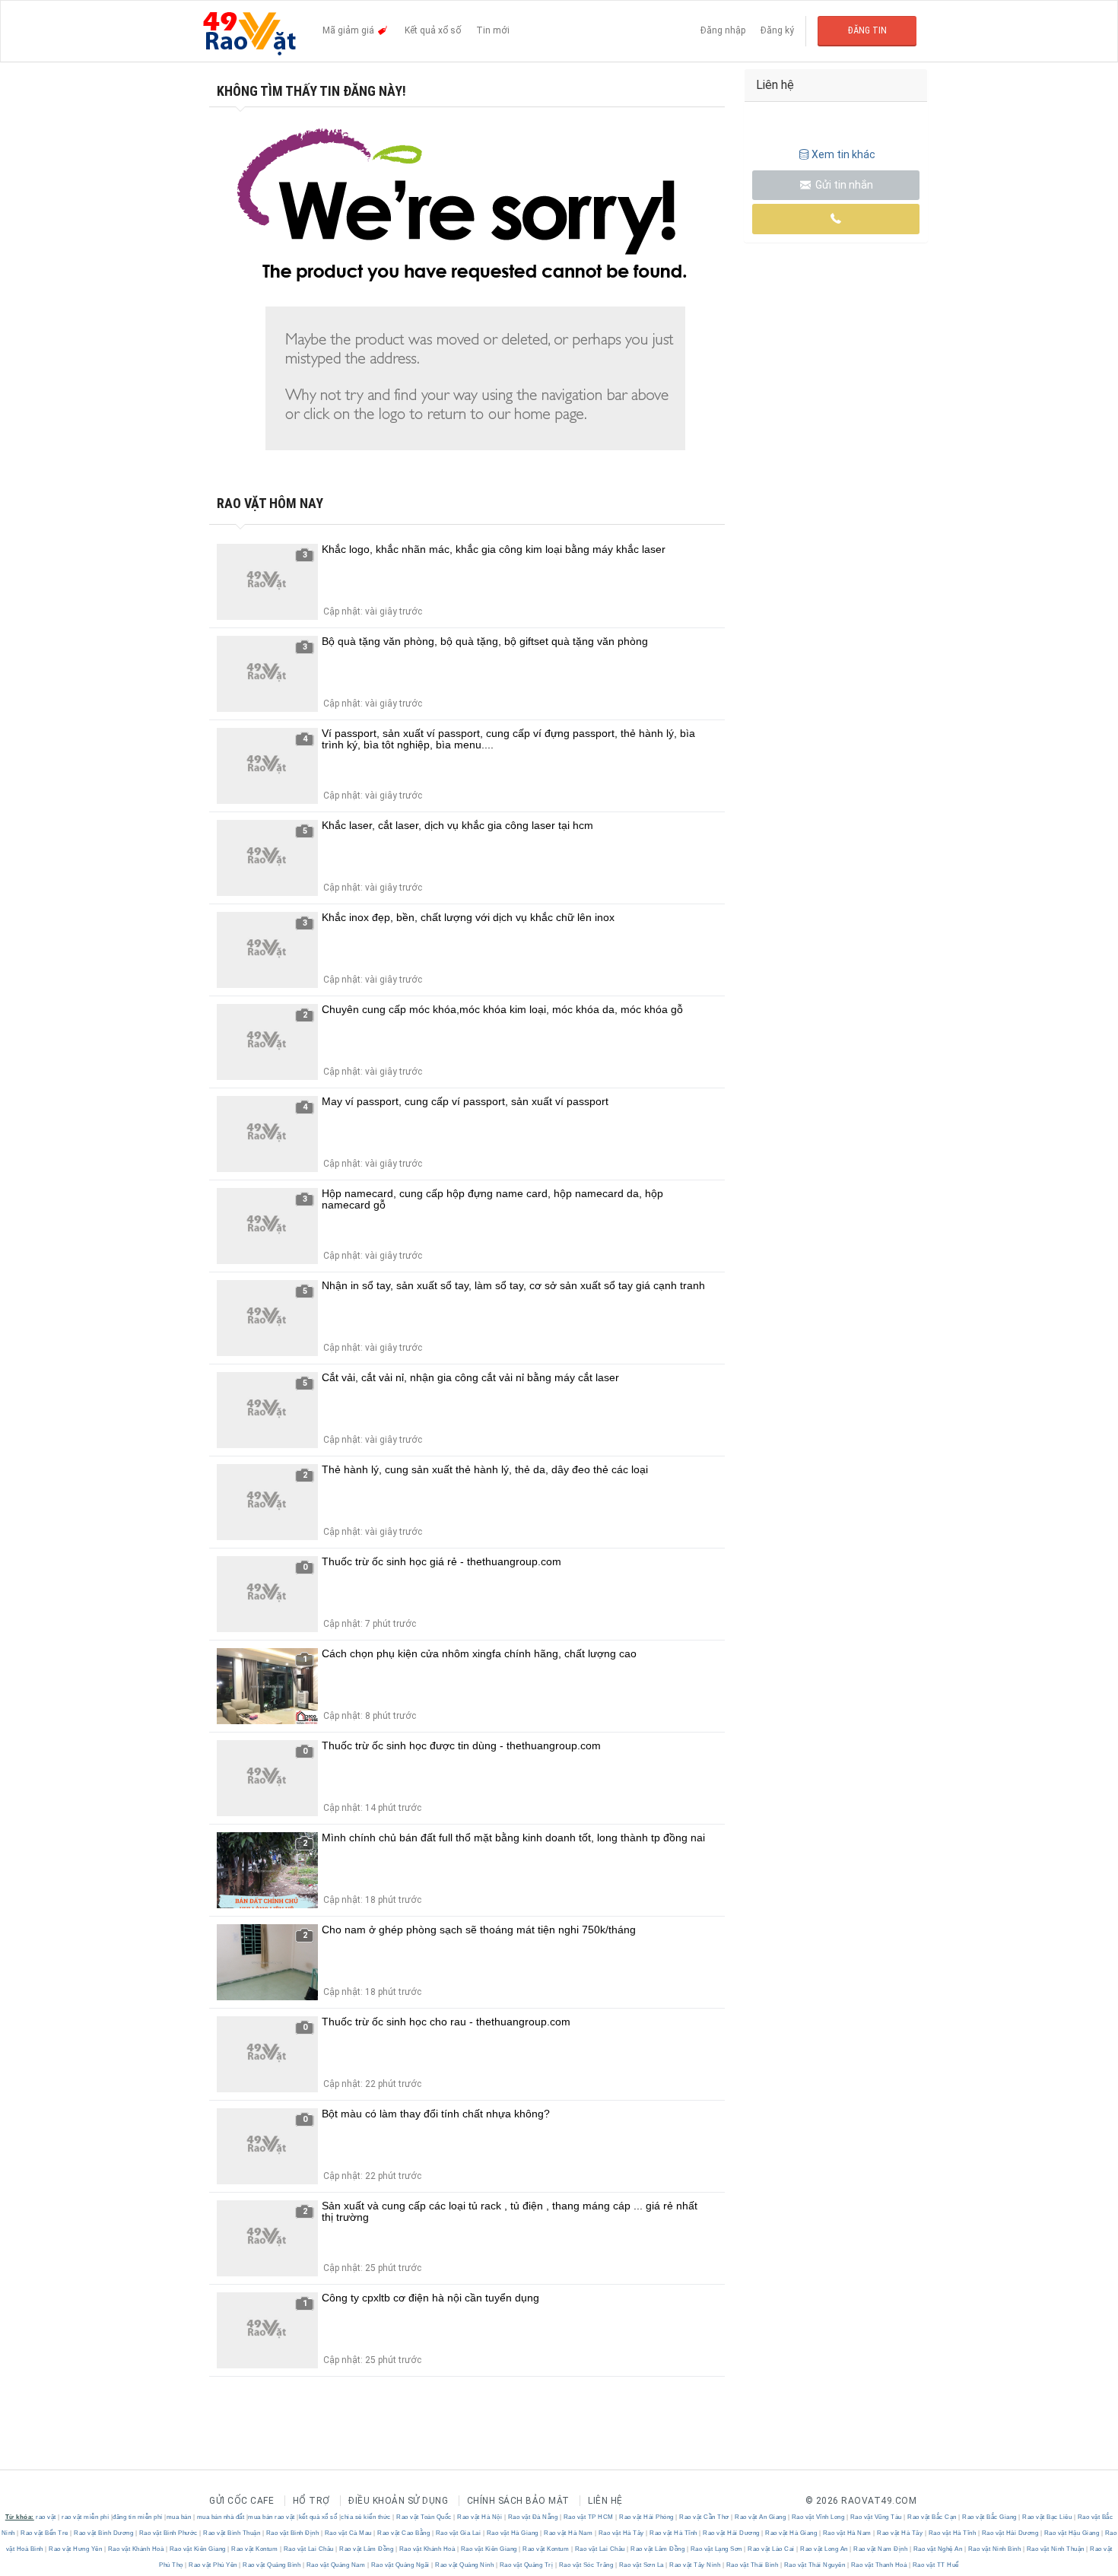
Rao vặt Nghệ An (938, 2549)
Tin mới (493, 30)
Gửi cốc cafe (241, 2501)
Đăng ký (777, 30)
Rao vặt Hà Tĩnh (674, 2533)
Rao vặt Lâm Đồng (367, 2549)
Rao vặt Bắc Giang (990, 2517)
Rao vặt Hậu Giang (1072, 2533)
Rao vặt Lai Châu (308, 2549)
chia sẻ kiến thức (366, 2517)
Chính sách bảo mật (518, 2501)
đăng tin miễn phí (138, 2517)
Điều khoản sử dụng (398, 2501)
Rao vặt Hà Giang (512, 2533)
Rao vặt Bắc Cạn (932, 2517)
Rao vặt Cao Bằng (404, 2533)
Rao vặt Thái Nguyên (815, 2565)
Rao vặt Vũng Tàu (876, 2517)
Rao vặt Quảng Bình (272, 2565)
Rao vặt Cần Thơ (705, 2517)
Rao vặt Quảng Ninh (465, 2565)
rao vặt (46, 2517)
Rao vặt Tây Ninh (695, 2565)
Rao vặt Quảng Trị (526, 2565)
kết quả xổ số (318, 2517)
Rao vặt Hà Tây (621, 2533)
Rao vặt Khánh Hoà (136, 2549)
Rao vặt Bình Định (292, 2533)
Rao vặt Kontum (255, 2549)
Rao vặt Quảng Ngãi (400, 2565)
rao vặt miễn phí (85, 2517)
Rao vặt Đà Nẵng (533, 2517)
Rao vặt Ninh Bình (994, 2549)
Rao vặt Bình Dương (104, 2533)
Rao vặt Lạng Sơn (716, 2549)
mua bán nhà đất (221, 2517)
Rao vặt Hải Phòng (647, 2517)
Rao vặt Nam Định (881, 2549)
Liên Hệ (605, 2501)
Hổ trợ (311, 2501)
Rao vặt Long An (824, 2549)
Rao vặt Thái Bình (752, 2565)
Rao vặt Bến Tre (45, 2533)
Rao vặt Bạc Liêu (1047, 2517)
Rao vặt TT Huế (935, 2565)
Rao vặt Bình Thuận (232, 2533)
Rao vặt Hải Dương (732, 2533)
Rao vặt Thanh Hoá (879, 2565)
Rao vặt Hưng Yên (76, 2549)
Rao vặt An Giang (761, 2517)
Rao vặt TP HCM (588, 2517)
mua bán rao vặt (272, 2517)
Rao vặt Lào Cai (772, 2549)
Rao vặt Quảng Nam (336, 2565)
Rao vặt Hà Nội (480, 2517)
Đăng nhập (723, 30)
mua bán (179, 2517)
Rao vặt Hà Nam (569, 2533)
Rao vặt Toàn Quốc (424, 2517)
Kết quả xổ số (433, 30)
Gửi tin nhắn (843, 185)
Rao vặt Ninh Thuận (1055, 2549)
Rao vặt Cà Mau (348, 2533)
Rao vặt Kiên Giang (197, 2549)
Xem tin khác (843, 154)
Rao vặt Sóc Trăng (586, 2565)
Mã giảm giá (349, 30)
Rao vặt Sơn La (641, 2565)
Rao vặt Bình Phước (168, 2533)
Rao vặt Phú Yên (213, 2565)
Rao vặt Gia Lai (458, 2533)
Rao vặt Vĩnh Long (818, 2517)
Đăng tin (867, 30)
